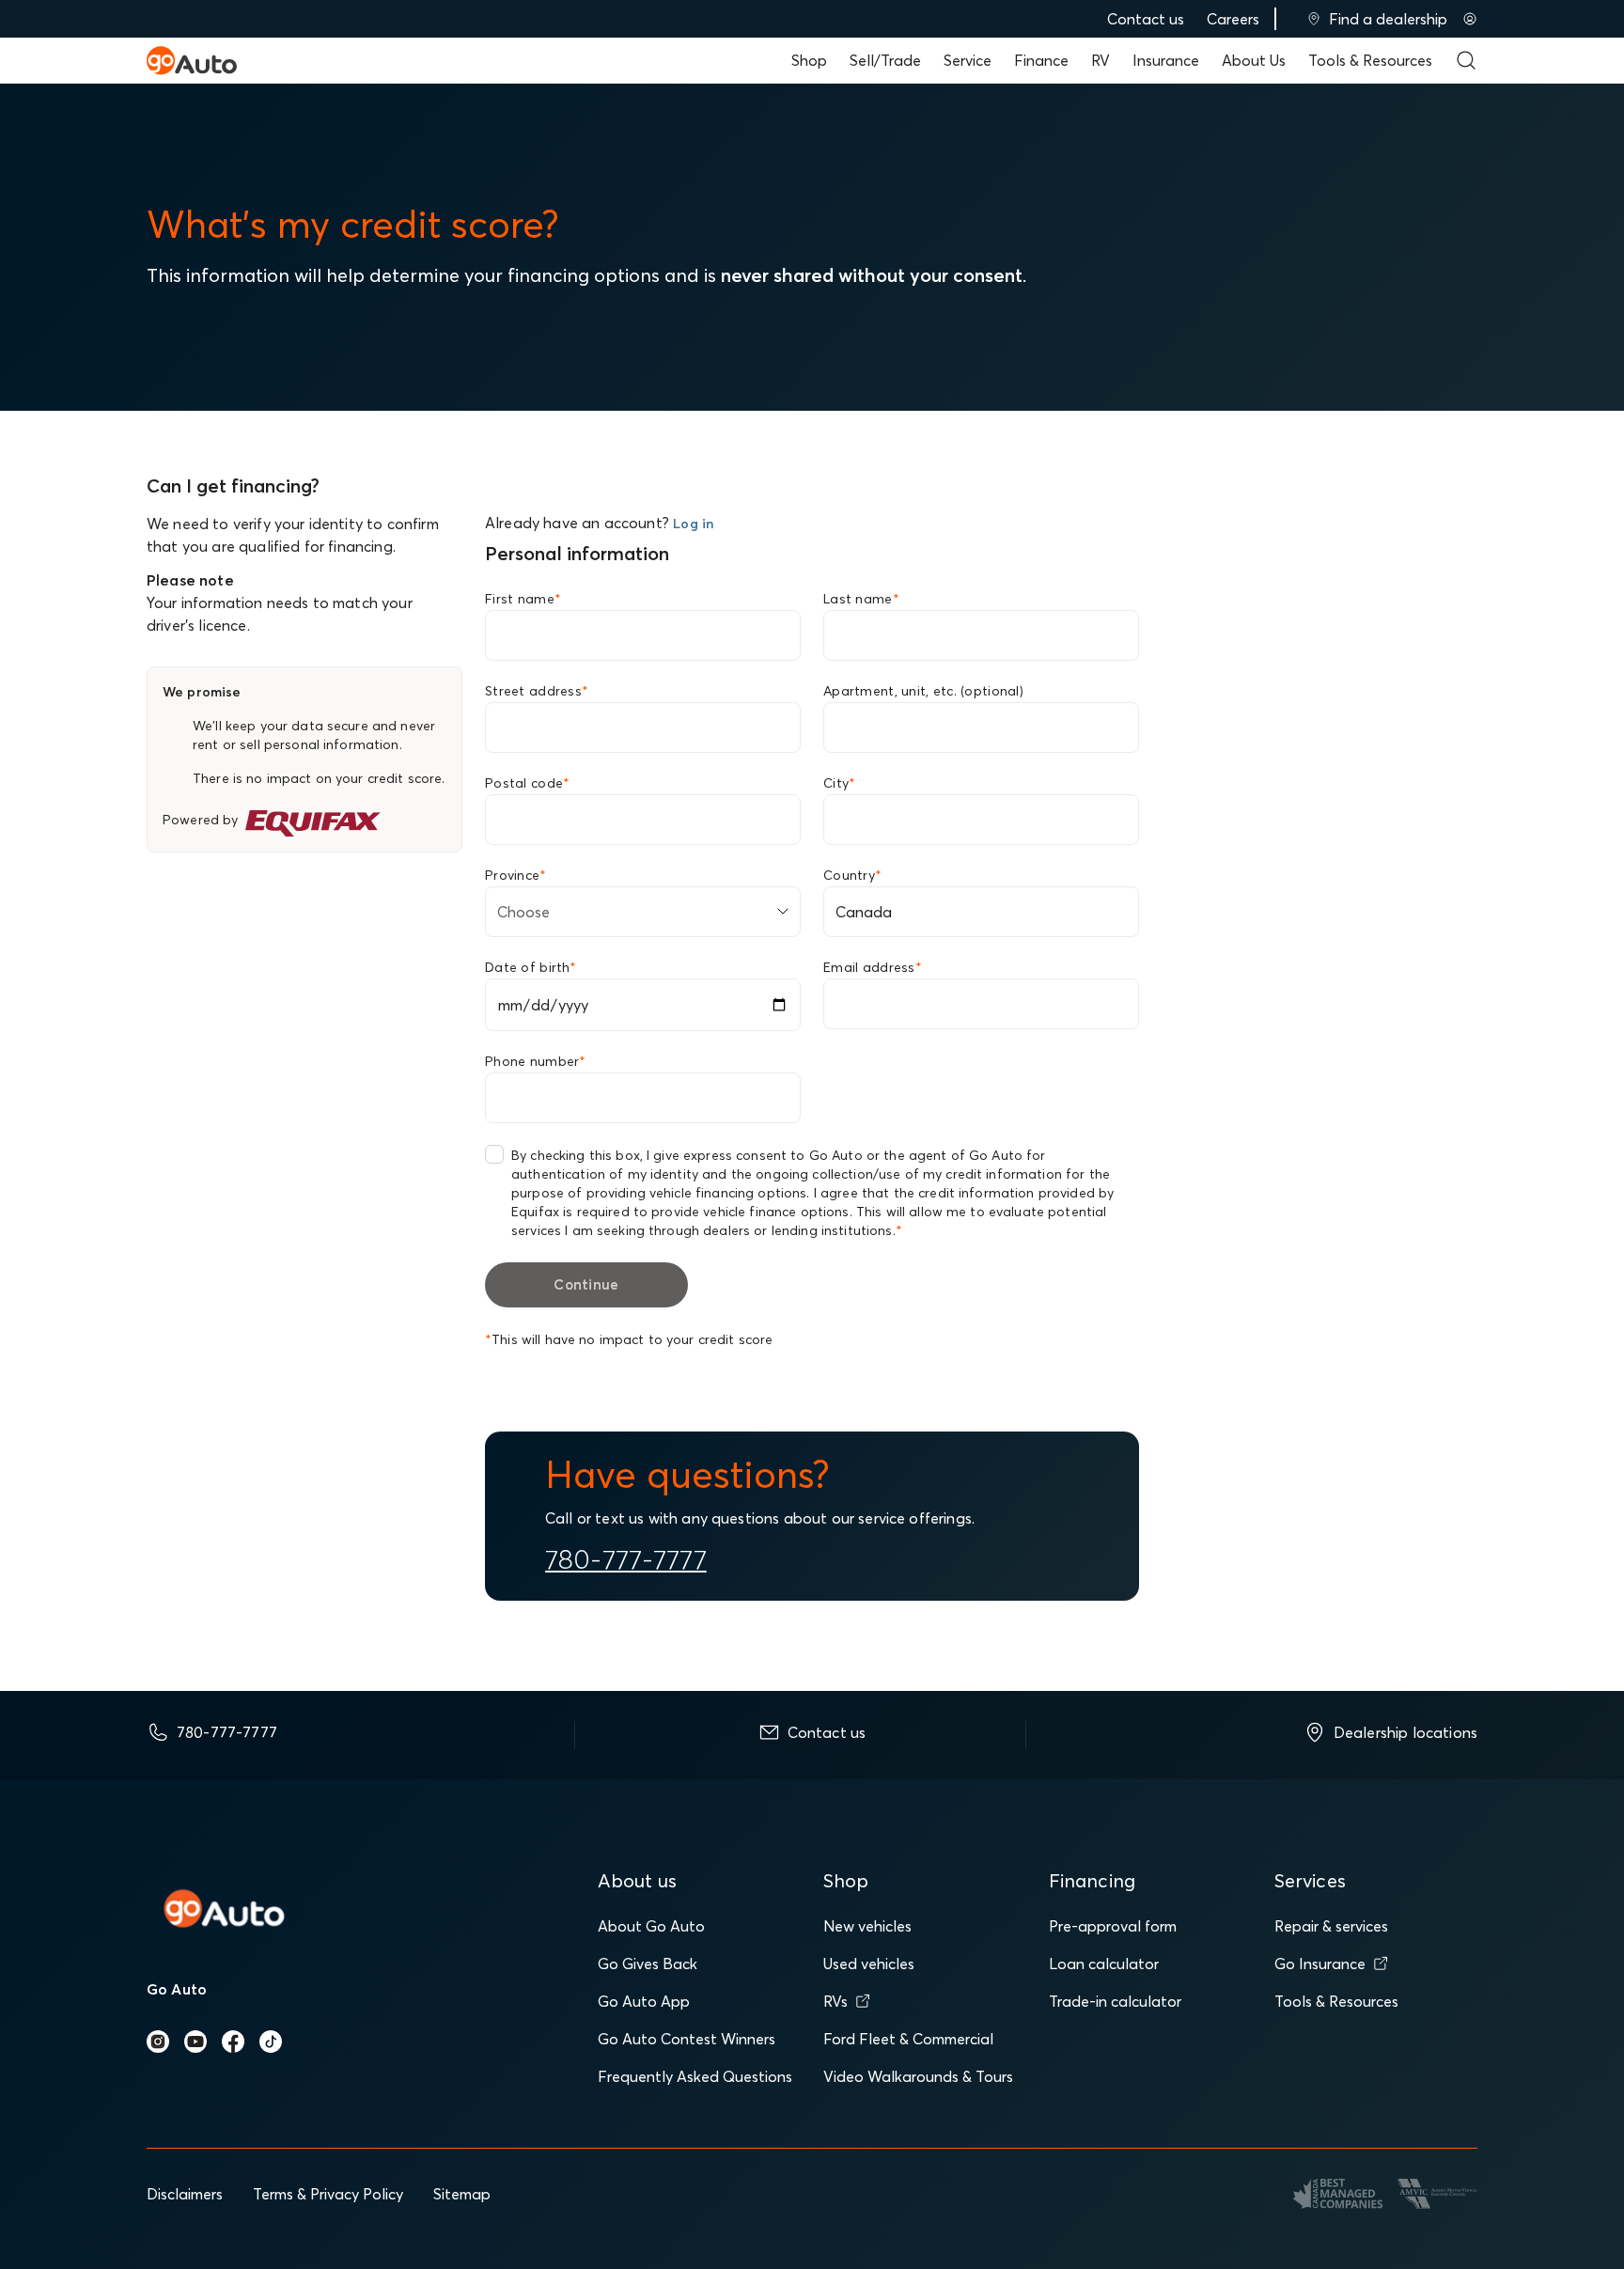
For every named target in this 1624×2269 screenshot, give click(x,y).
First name (523, 599)
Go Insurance (1320, 1964)
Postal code (527, 783)
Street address (537, 691)
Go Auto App (644, 2001)
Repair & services (1331, 1926)
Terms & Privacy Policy (328, 2194)
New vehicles (867, 1926)
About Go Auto (651, 1926)
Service (968, 60)
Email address (873, 967)
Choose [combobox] (523, 912)
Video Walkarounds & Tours (918, 2076)
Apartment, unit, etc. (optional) (923, 691)
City (839, 783)
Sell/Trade (885, 60)
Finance (1041, 60)
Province (516, 875)
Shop (809, 60)
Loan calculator (1104, 1964)
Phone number (536, 1061)
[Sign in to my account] (1470, 19)
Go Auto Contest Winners (687, 2039)
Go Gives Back (648, 1964)
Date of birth (531, 967)
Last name (861, 599)
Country (852, 875)
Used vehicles (869, 1964)
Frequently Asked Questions (695, 2076)
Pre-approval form (1113, 1926)
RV (1101, 60)
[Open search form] (1466, 60)
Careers (1233, 19)
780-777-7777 (626, 1559)
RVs (835, 2001)
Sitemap (462, 2194)
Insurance (1166, 60)
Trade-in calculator (1115, 2001)
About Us (1254, 60)
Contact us (1146, 19)
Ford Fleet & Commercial (908, 2039)
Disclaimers (185, 2194)
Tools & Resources (1370, 60)
